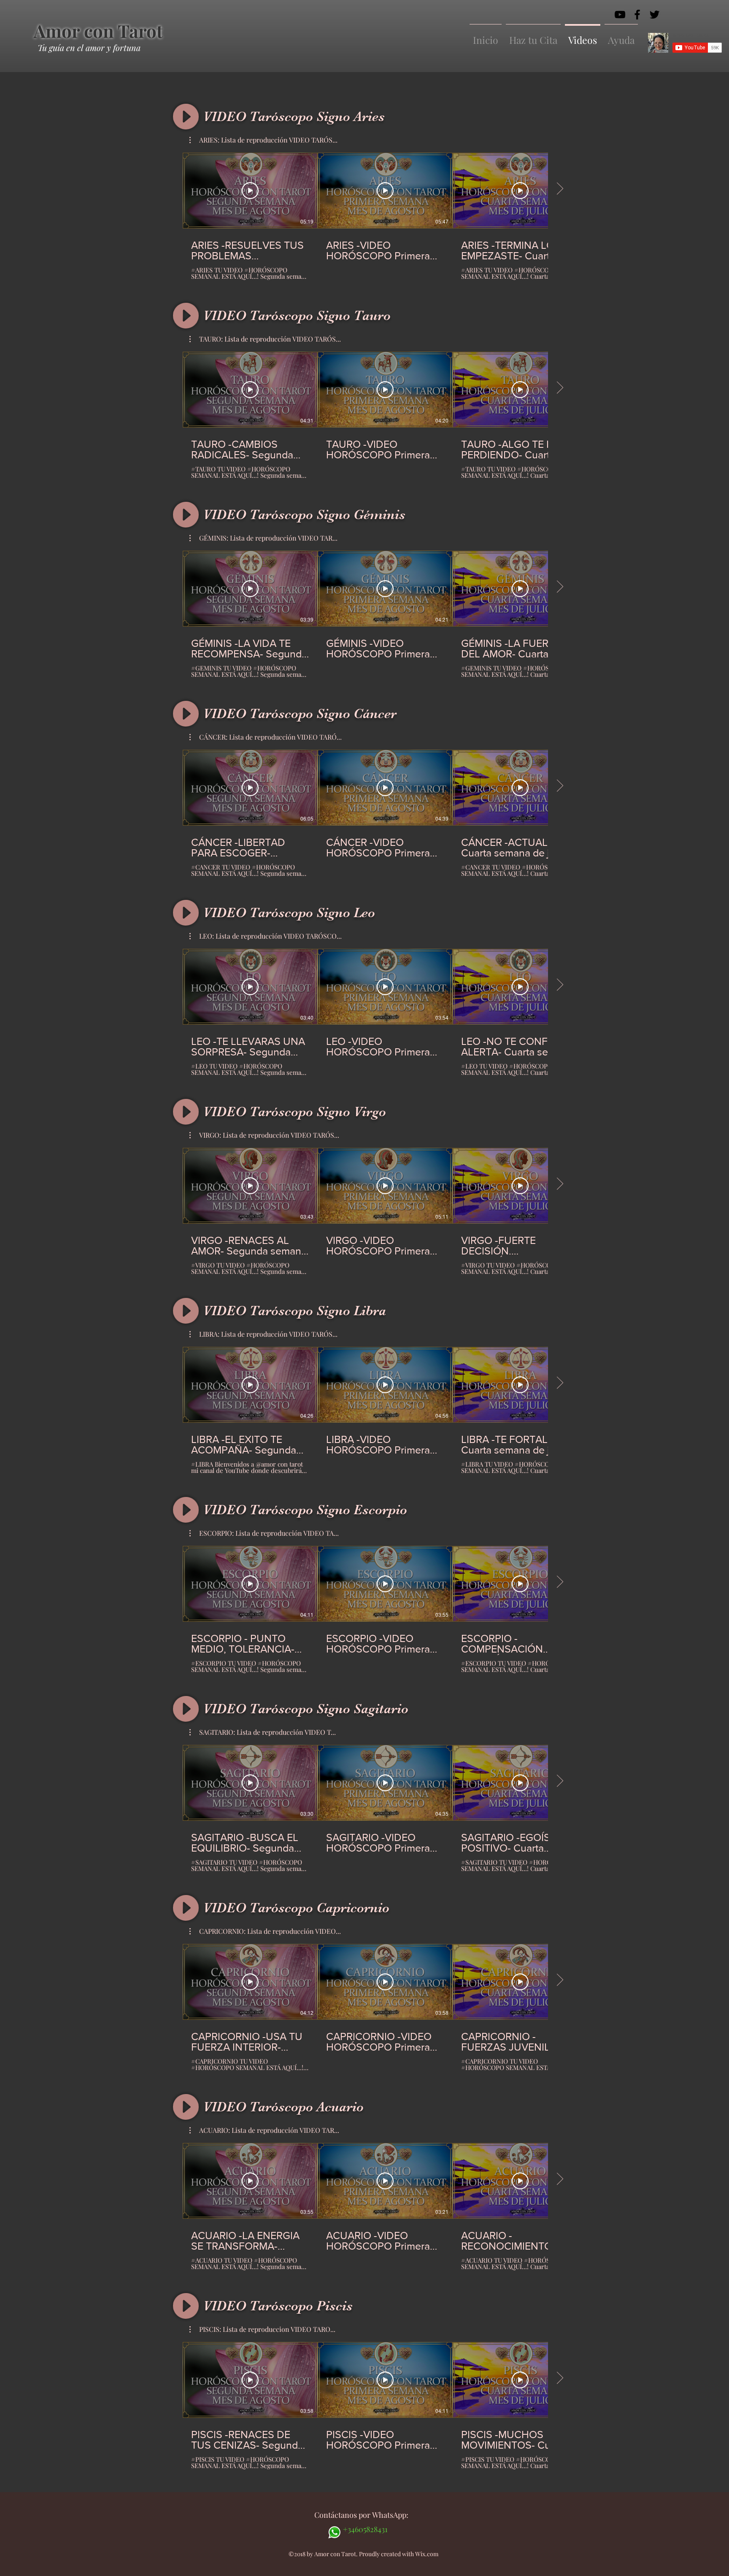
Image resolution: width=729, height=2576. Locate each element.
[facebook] (637, 15)
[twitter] (655, 15)
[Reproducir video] (250, 191)
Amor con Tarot (98, 31)
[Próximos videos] (560, 189)
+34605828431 (365, 2529)
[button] (263, 140)
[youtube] (620, 15)
